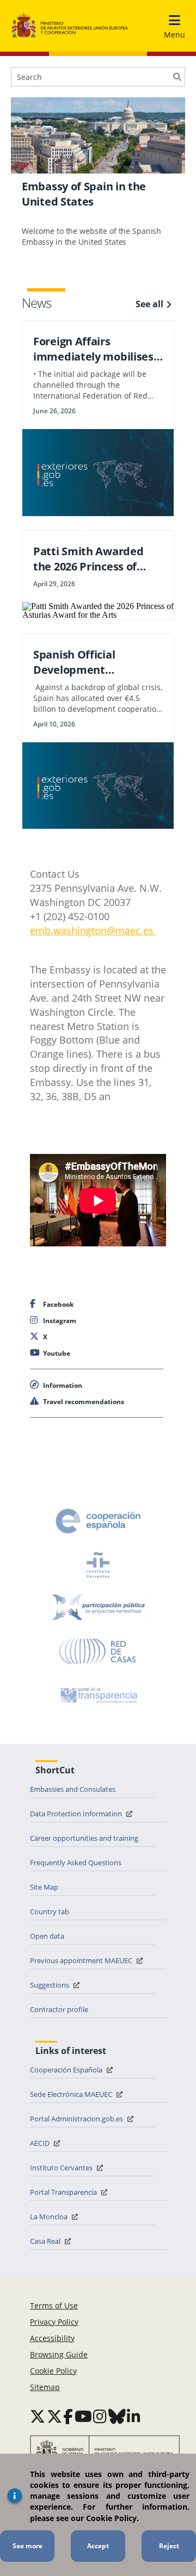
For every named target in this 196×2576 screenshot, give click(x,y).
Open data (47, 1936)
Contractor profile (59, 2009)
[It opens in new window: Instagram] (100, 2416)
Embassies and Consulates (73, 1789)
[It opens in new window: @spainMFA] (54, 2416)
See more (27, 2546)
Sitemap (45, 2387)
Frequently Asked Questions (76, 1863)
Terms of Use (54, 2305)
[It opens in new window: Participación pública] (98, 1608)
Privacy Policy (54, 2322)
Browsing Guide (59, 2354)
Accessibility (52, 2338)
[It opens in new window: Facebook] (68, 2416)
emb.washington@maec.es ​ (93, 930)
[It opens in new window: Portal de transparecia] (98, 1695)
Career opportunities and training (84, 1838)
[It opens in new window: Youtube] (83, 2416)
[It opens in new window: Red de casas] (98, 1652)
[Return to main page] (70, 26)
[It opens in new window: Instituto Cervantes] (98, 1565)
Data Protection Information (77, 1814)
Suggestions (50, 1985)
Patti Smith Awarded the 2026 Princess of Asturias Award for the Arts (93, 559)
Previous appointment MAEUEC (82, 1960)
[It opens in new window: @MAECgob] (38, 2416)
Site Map (44, 1887)
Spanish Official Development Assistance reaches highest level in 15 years (96, 662)
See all (149, 304)
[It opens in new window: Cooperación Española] (98, 1521)
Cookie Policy (53, 2371)
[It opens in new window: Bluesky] (117, 2416)
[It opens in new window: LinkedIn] (134, 2416)
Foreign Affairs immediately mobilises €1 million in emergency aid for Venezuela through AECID (95, 349)
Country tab (50, 1911)
